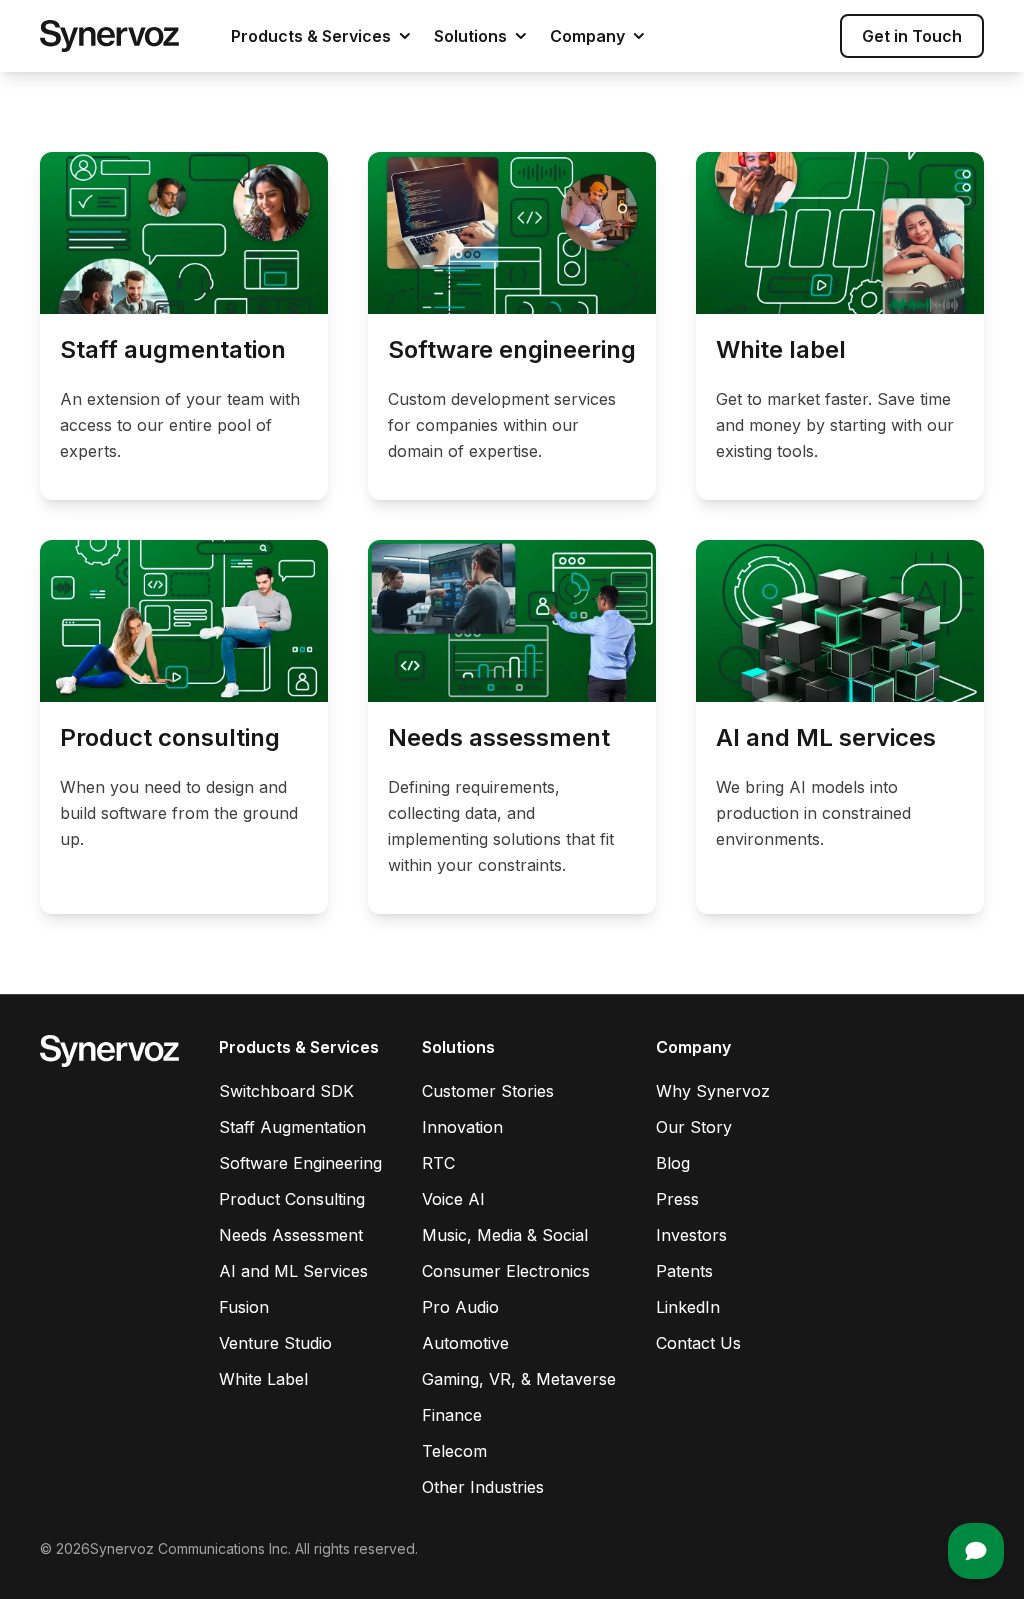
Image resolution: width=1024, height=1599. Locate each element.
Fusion (244, 1307)
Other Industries (483, 1487)
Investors (691, 1235)
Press (677, 1199)
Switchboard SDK (286, 1091)
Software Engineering (300, 1163)
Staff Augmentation (292, 1127)
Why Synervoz (713, 1091)
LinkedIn (688, 1307)
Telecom (454, 1451)
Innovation (462, 1127)
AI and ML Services (293, 1271)
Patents (684, 1271)
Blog (673, 1163)
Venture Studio (275, 1343)
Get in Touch (912, 36)
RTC (438, 1163)
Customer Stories (488, 1091)
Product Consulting (292, 1199)
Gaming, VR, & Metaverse (519, 1379)
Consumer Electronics (506, 1271)
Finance (452, 1415)
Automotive (465, 1343)
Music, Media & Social (505, 1235)
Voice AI (453, 1199)
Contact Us (698, 1343)
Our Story (694, 1127)
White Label (263, 1379)
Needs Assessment (291, 1235)
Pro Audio (460, 1307)
